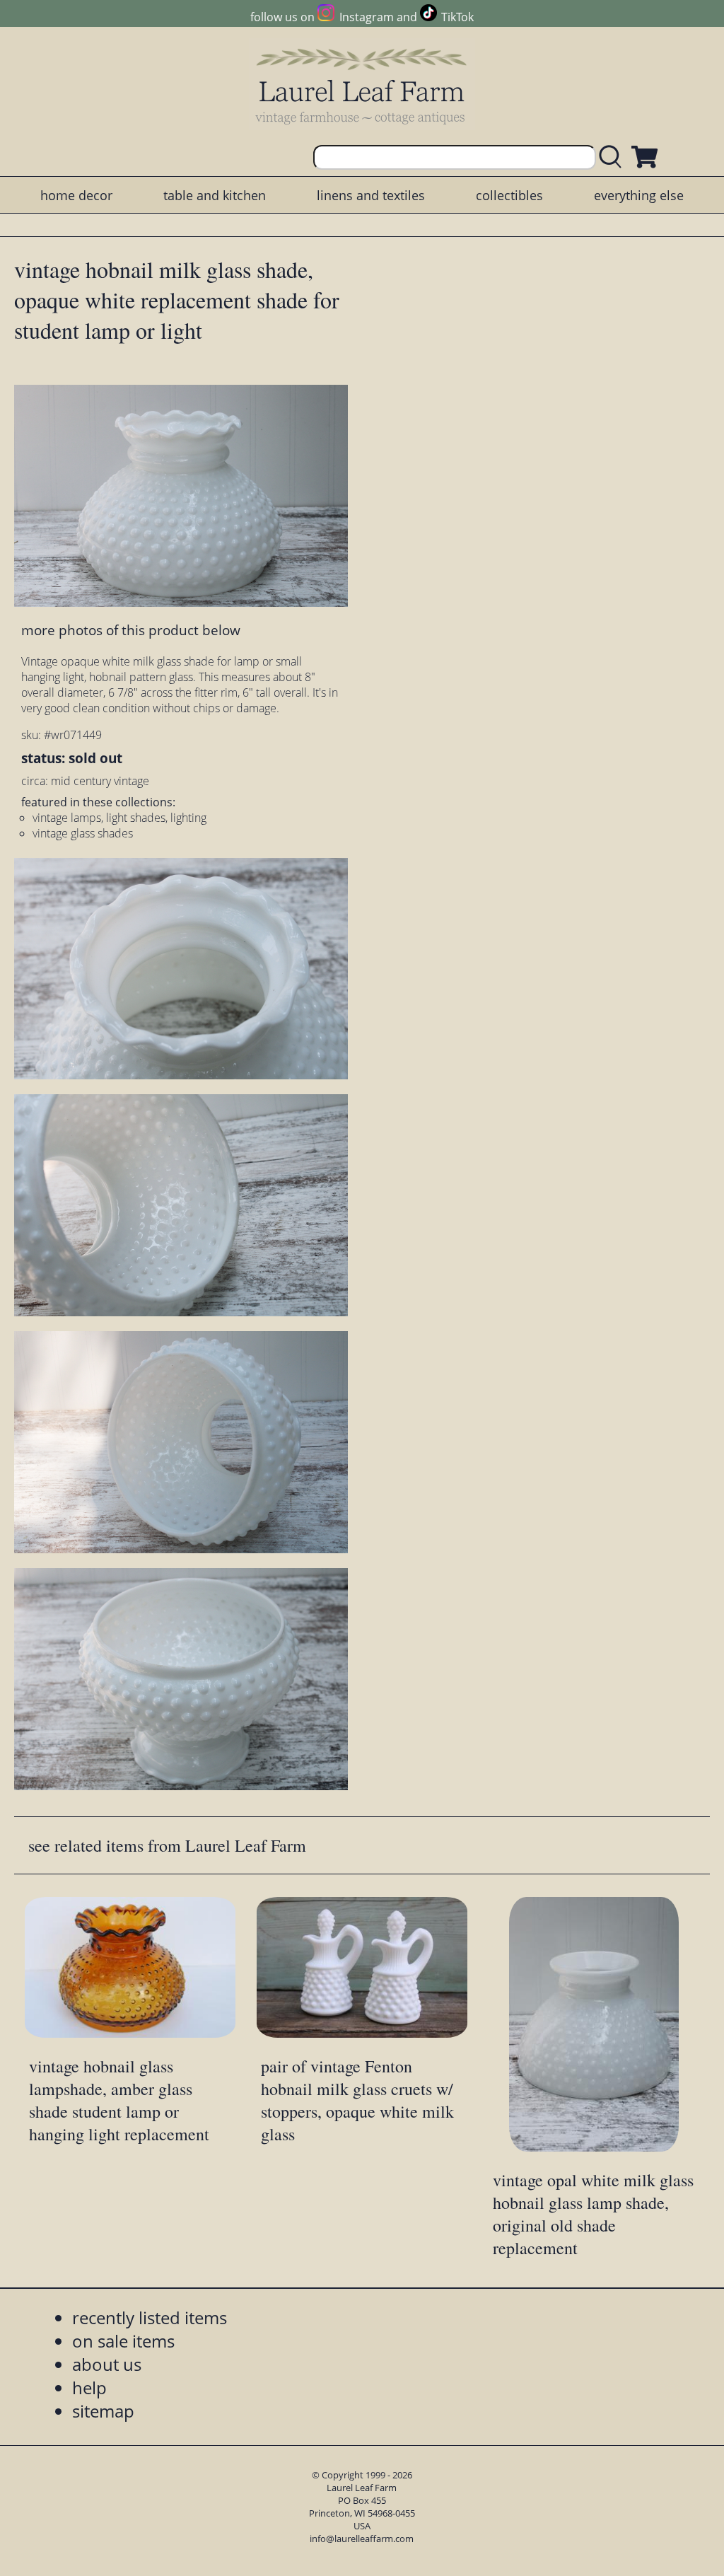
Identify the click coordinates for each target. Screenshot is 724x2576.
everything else (639, 195)
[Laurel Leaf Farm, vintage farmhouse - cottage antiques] (362, 86)
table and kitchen (215, 195)
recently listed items (150, 2317)
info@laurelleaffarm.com (362, 2539)
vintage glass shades (83, 833)
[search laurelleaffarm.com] (614, 157)
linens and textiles (371, 195)
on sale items (123, 2341)
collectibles (509, 195)
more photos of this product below (131, 630)
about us (107, 2364)
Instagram (366, 17)
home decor (76, 195)
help (89, 2388)
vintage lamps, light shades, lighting (119, 818)
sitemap (103, 2411)
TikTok (457, 17)
